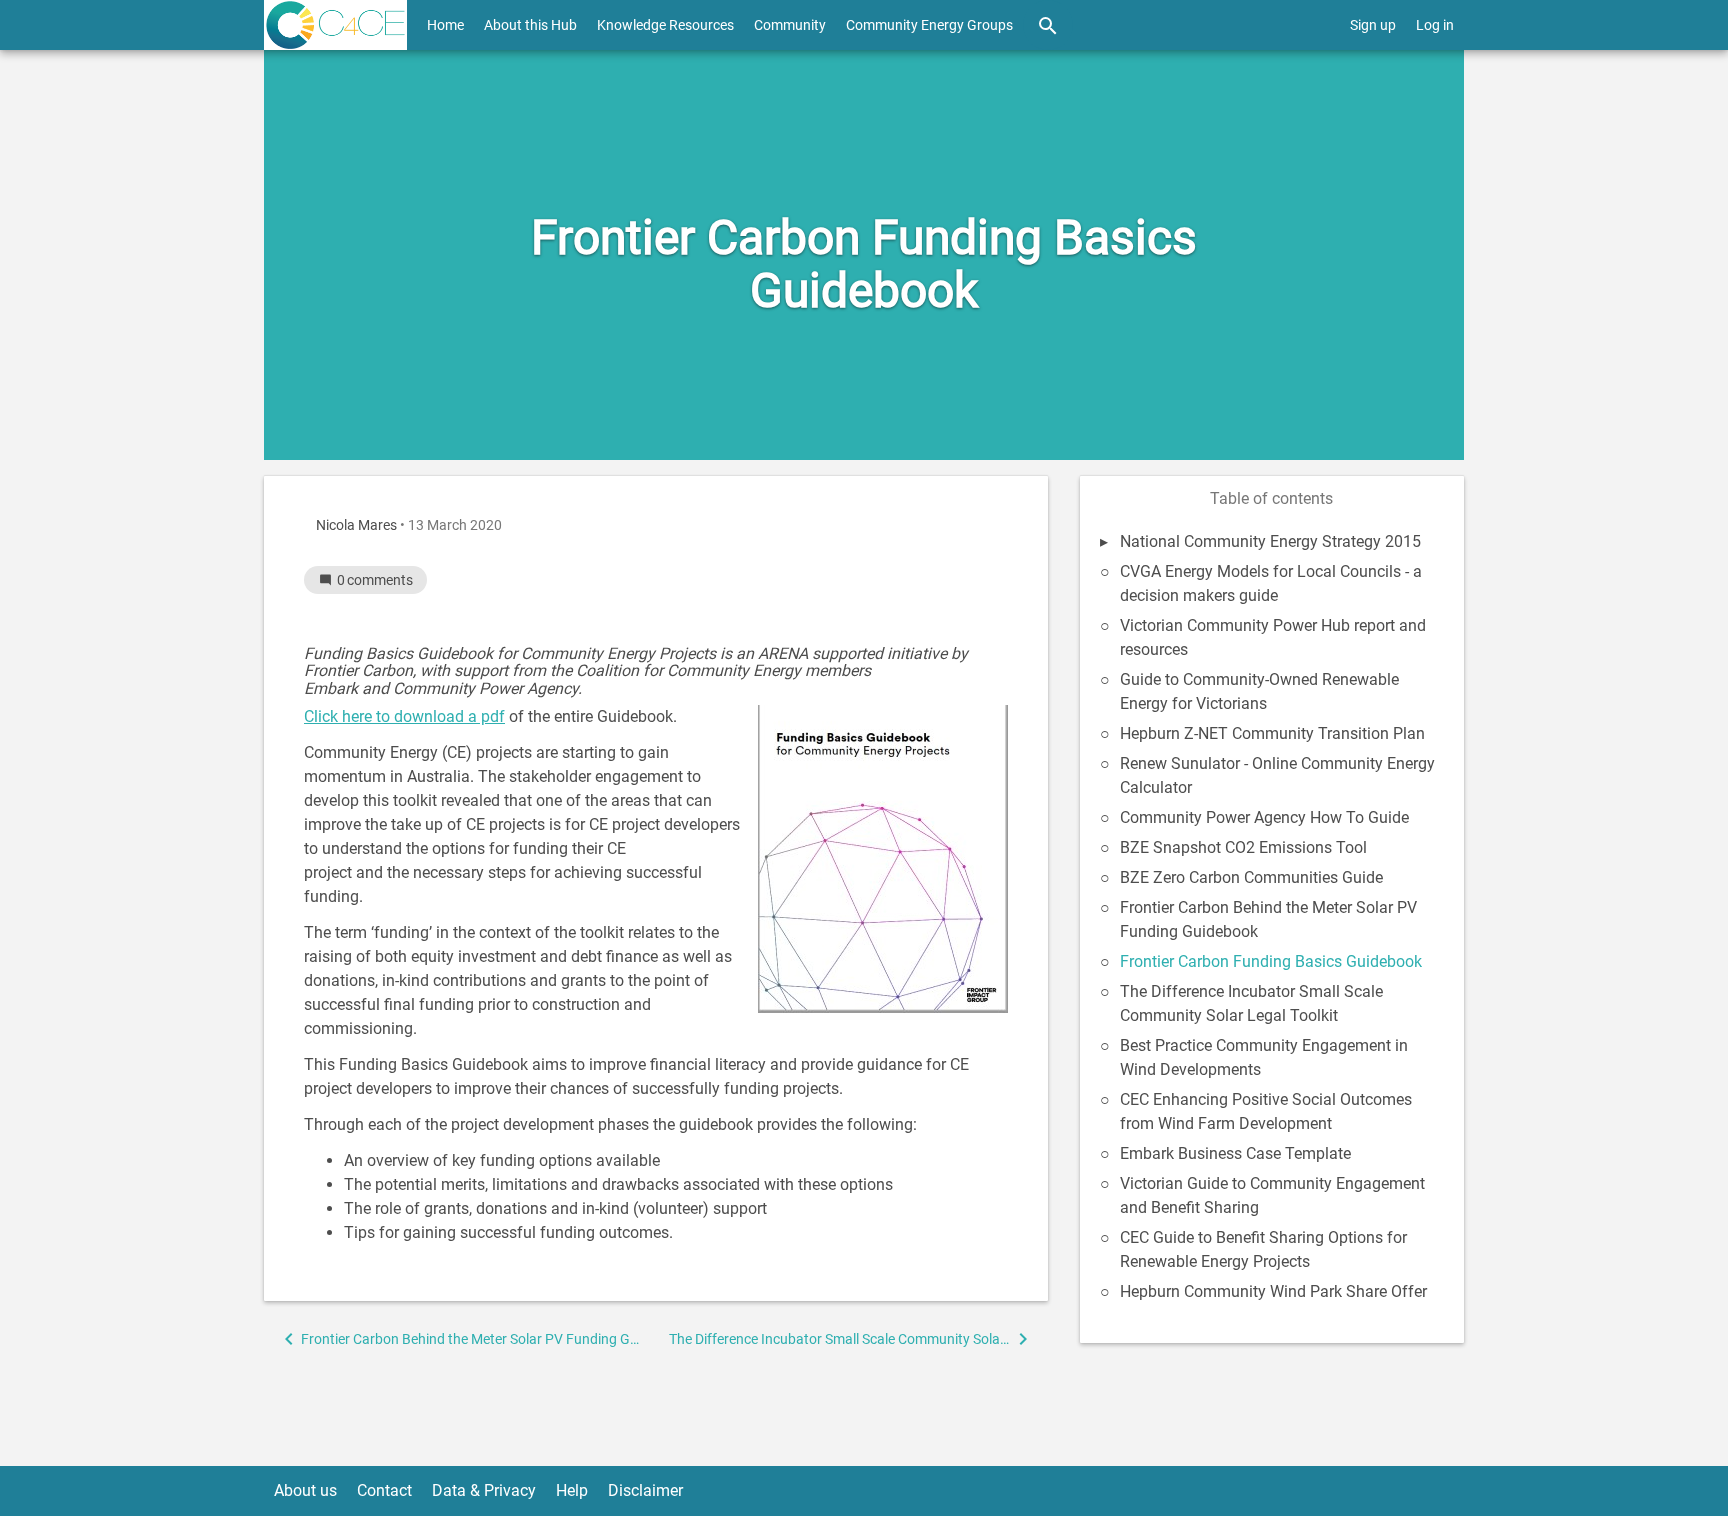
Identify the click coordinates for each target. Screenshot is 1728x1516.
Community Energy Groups (929, 25)
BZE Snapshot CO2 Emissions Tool (1243, 847)
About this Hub (530, 25)
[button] (460, 1339)
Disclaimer (645, 1490)
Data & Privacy (484, 1490)
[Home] (335, 25)
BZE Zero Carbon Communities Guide (1251, 877)
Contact (384, 1490)
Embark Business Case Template (1235, 1153)
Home (445, 25)
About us (305, 1490)
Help (572, 1490)
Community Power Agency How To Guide (1264, 817)
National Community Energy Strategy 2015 (1270, 541)
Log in (1435, 25)
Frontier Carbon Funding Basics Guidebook (1271, 961)
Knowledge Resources (665, 25)
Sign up (1373, 25)
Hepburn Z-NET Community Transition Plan (1272, 733)
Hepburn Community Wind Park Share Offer (1273, 1291)
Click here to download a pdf (404, 716)
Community (790, 25)
